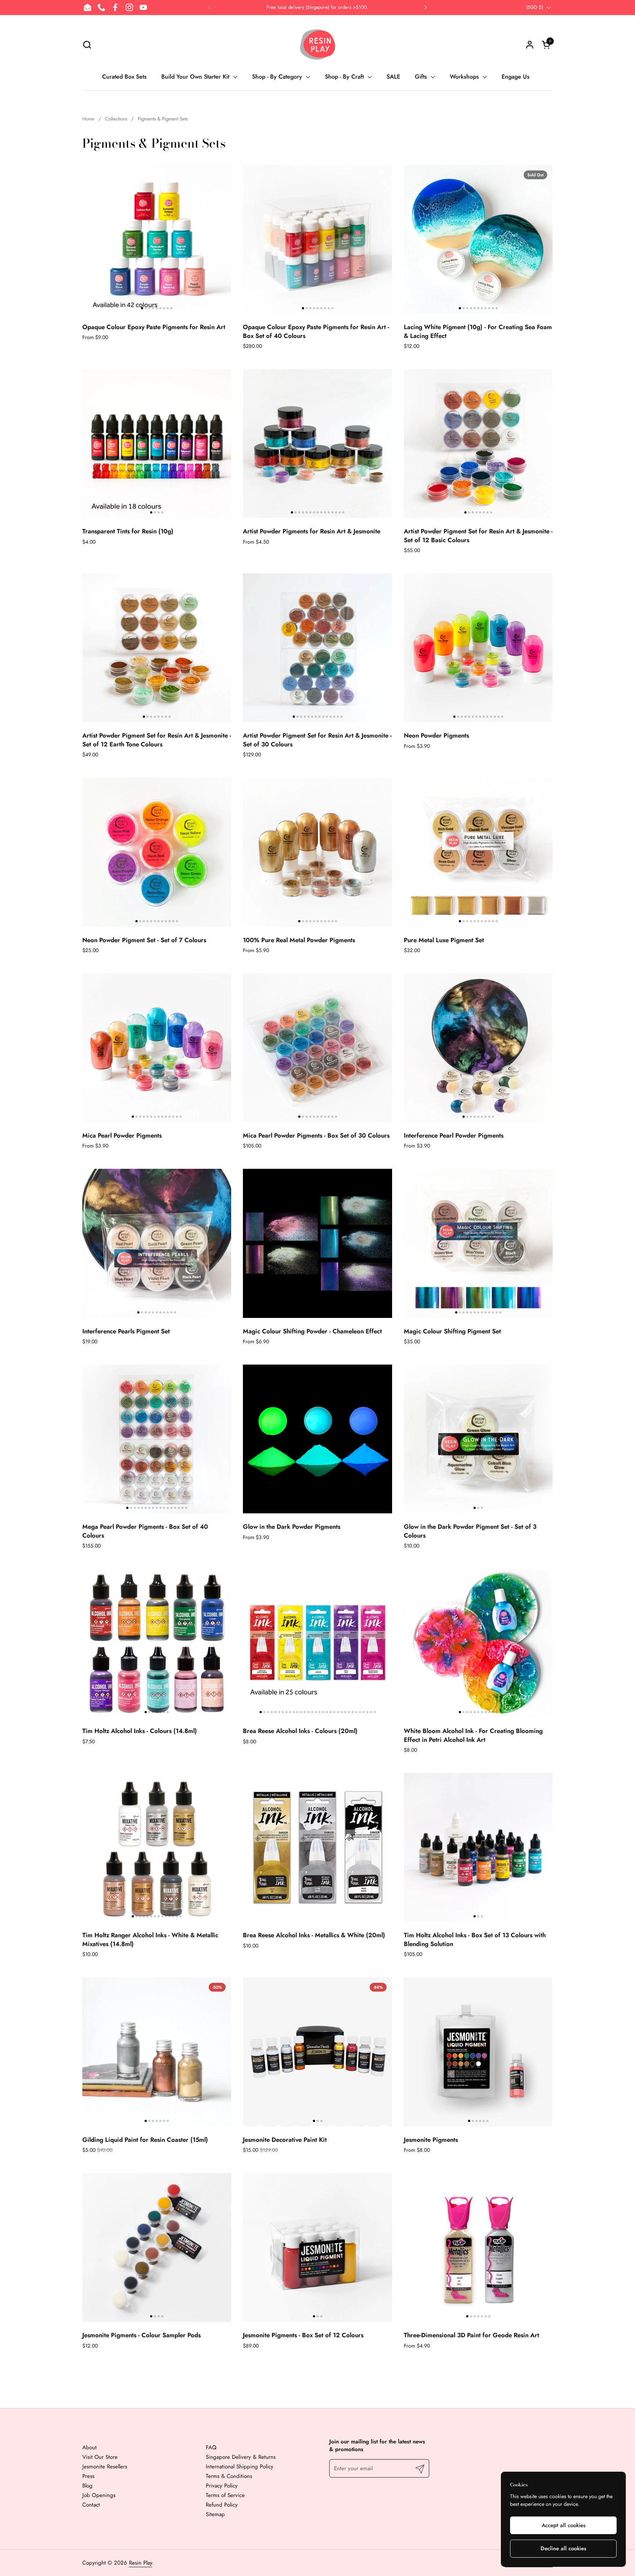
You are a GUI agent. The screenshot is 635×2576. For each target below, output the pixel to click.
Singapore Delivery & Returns (241, 2457)
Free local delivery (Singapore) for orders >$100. (317, 7)
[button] (87, 45)
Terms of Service (225, 2495)
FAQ (211, 2447)
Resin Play (141, 2563)
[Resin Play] (317, 44)
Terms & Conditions (229, 2476)
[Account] (530, 45)
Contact (91, 2505)
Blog (87, 2486)
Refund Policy (222, 2505)
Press (88, 2476)
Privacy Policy (222, 2486)
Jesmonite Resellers (105, 2467)
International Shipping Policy (240, 2467)
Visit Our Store (100, 2457)
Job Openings (99, 2495)
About (89, 2447)
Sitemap (215, 2514)
